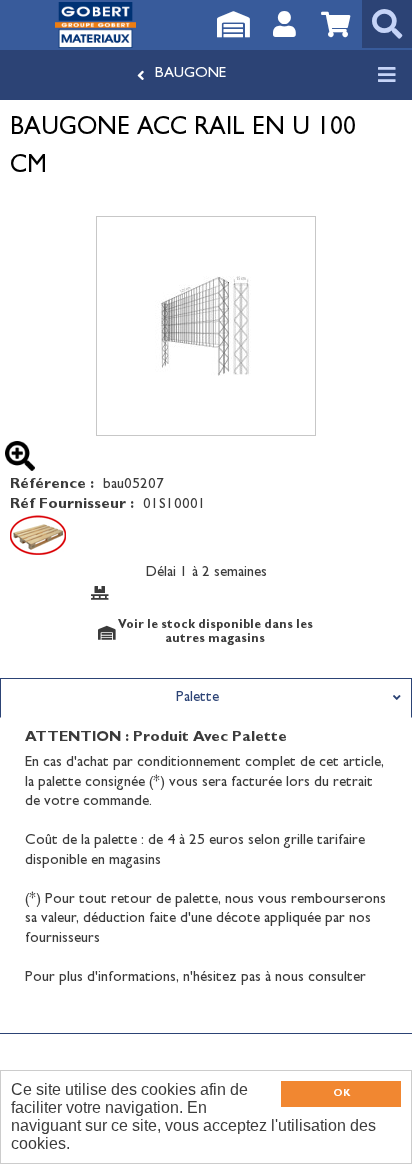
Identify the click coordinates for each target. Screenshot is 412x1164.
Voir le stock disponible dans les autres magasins (215, 633)
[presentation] (206, 698)
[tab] (206, 698)
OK (341, 1094)
